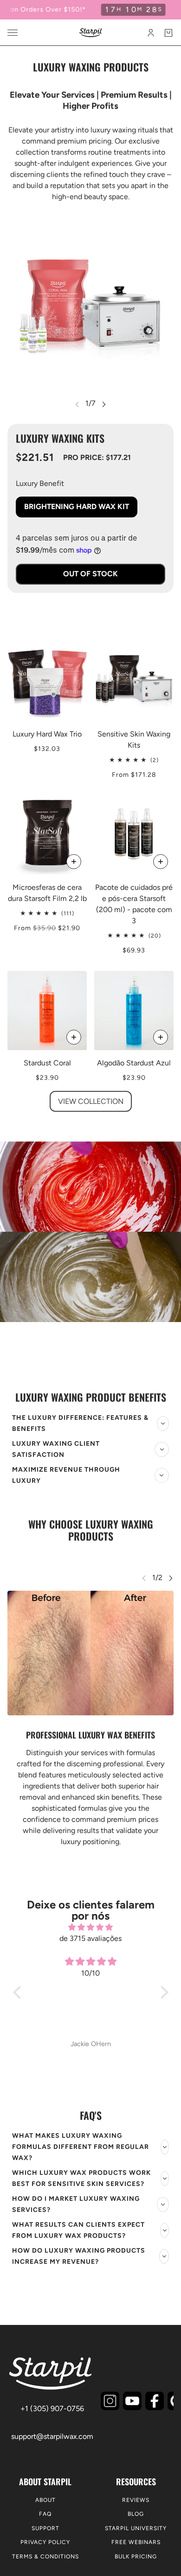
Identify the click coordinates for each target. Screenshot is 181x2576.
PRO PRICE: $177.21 (97, 457)
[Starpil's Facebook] (155, 2401)
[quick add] (161, 862)
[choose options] (74, 862)
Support (45, 2528)
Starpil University (136, 2528)
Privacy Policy (45, 2542)
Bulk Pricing (136, 2557)
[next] (104, 404)
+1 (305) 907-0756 (52, 2409)
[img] (91, 1927)
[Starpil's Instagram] (110, 2401)
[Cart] (168, 33)
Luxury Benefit (40, 483)
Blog (136, 2514)
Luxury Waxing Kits (60, 438)
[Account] (151, 33)
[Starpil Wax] (91, 33)
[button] (19, 1992)
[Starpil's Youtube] (132, 2401)
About (45, 2500)
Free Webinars (136, 2542)
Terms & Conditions (45, 2557)
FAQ (45, 2514)
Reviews (136, 2500)
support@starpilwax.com (52, 2436)
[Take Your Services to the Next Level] (90, 1232)
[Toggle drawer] (13, 33)
